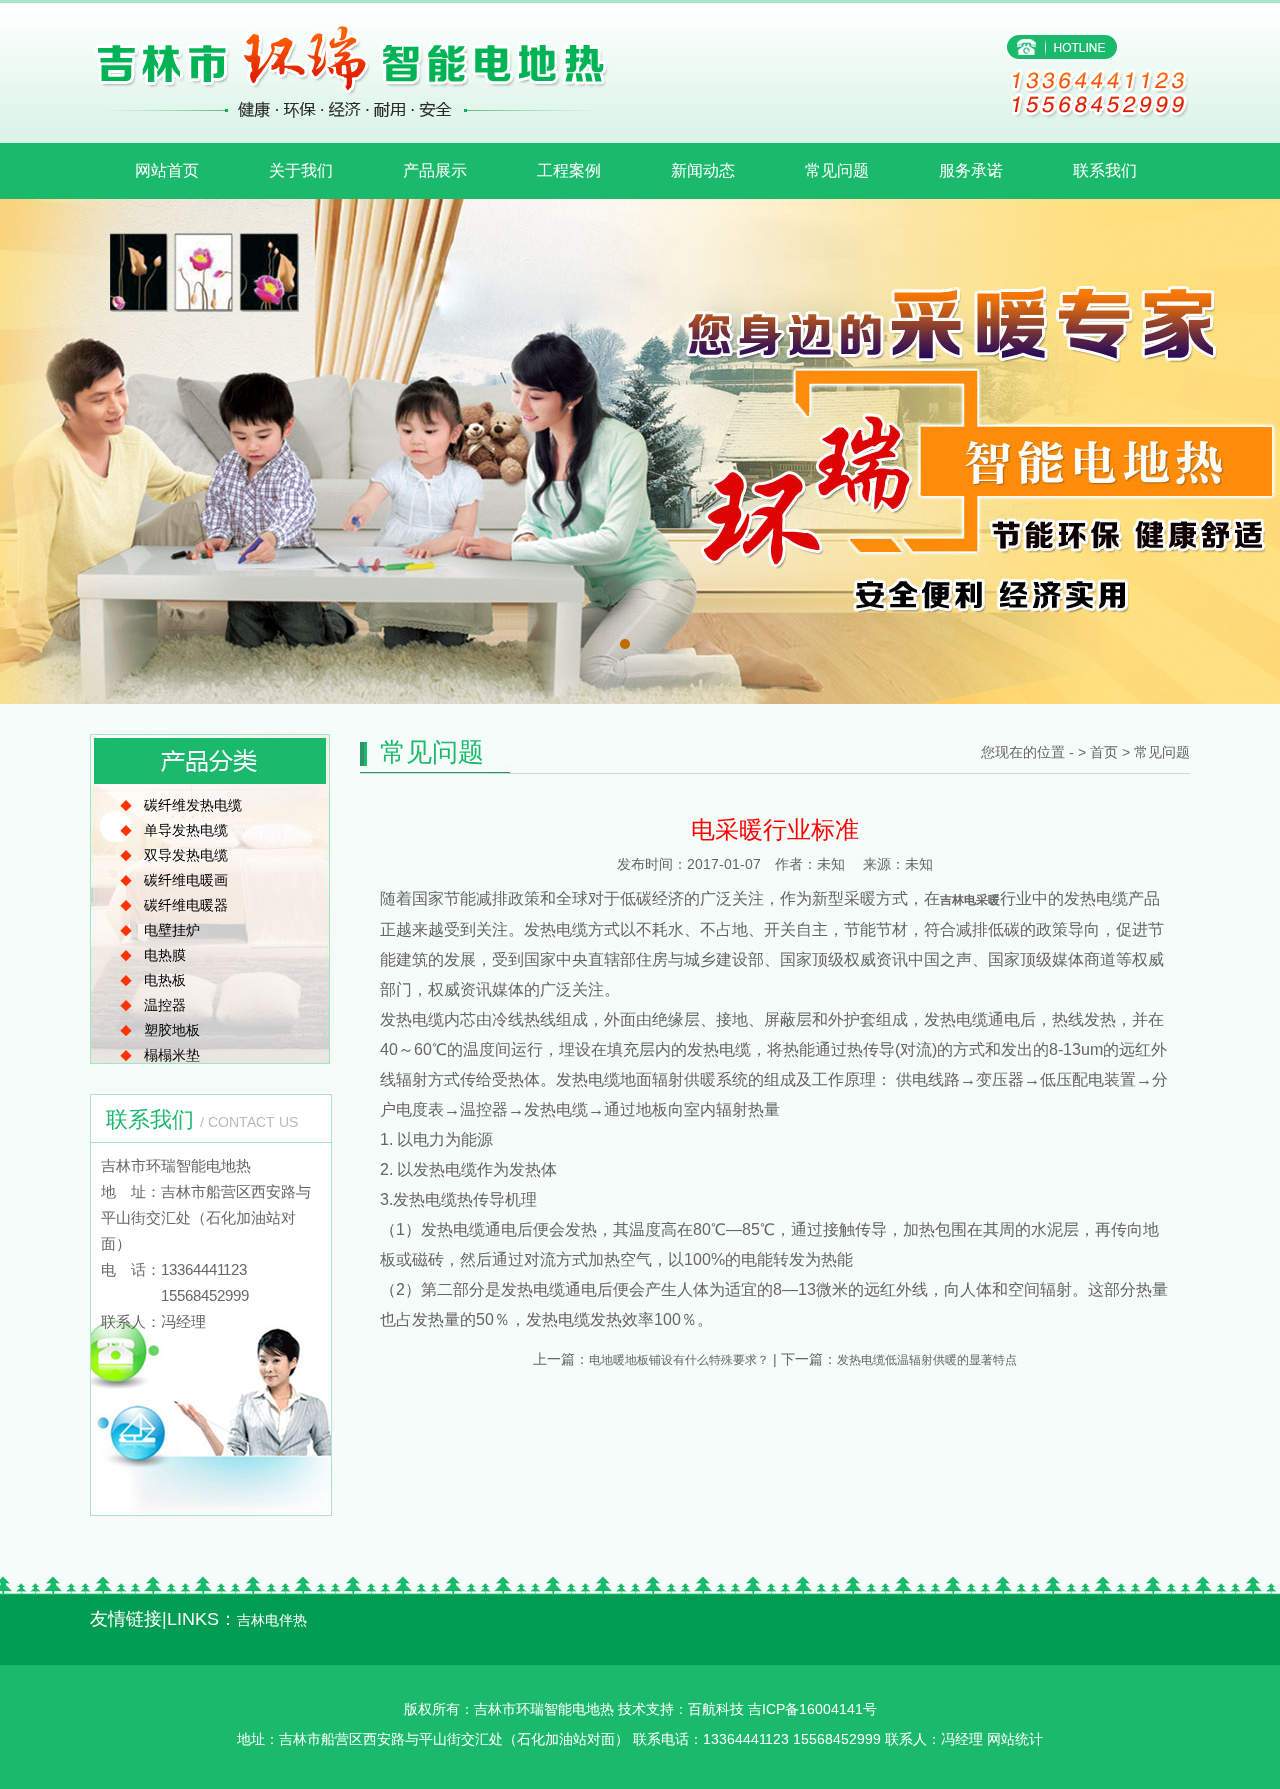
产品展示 (435, 170)
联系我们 (1105, 170)
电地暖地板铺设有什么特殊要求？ (679, 1360)
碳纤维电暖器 (186, 905)
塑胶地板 (172, 1030)
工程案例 (569, 170)
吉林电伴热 (272, 1620)
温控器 (165, 1005)
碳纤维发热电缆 (193, 805)
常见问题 (837, 170)
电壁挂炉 (172, 930)
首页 (1104, 752)
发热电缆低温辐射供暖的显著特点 (927, 1360)
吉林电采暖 (970, 900)
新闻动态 (703, 170)
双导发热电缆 (186, 855)
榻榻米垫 (172, 1055)
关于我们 (301, 170)
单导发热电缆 (186, 830)
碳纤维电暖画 (186, 880)
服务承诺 (971, 170)
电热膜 (165, 955)
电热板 (165, 980)
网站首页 (167, 170)
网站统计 (1015, 1739)
